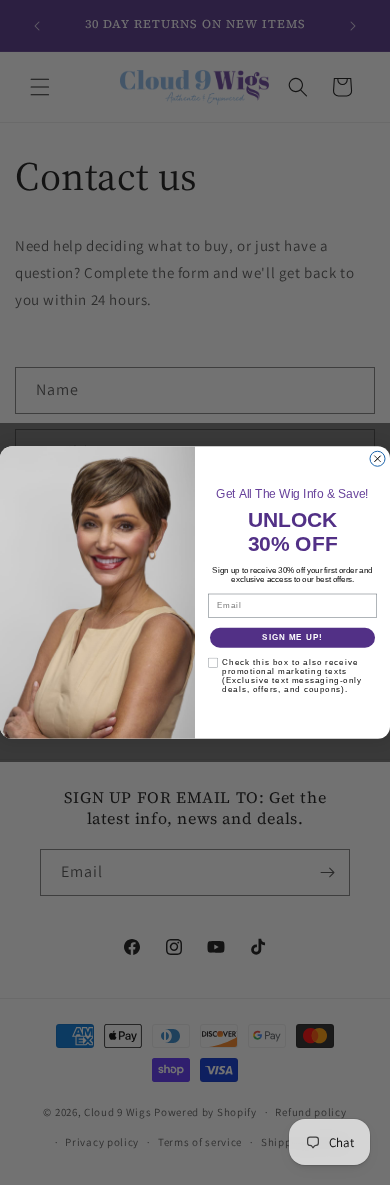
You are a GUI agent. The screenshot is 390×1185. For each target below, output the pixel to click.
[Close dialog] (377, 458)
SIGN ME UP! (292, 637)
